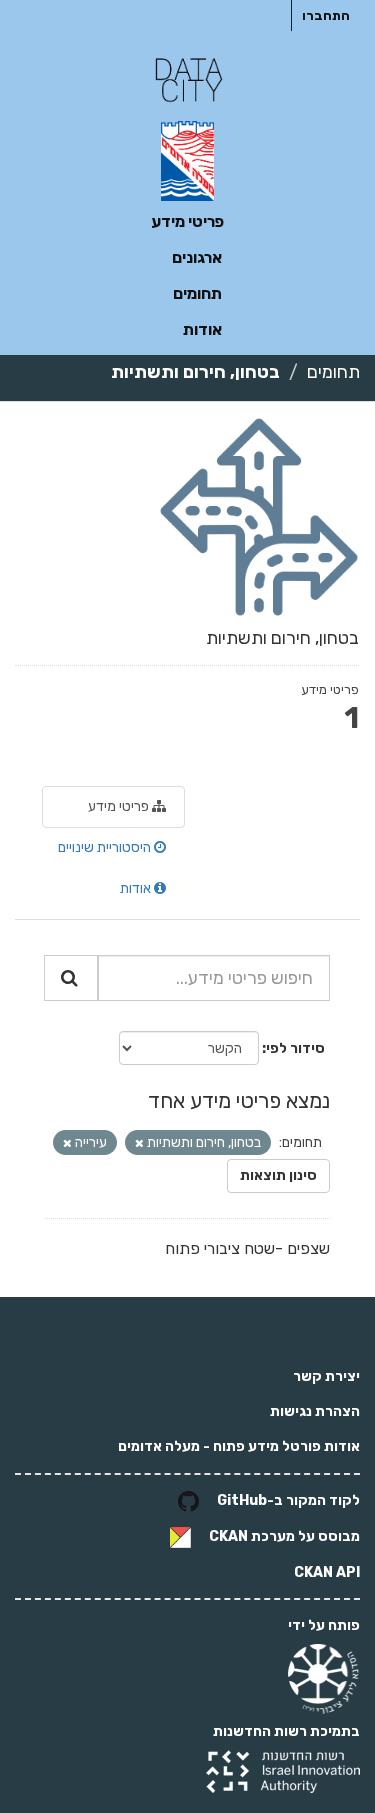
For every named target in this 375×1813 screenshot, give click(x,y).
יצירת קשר (326, 1376)
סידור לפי (295, 1048)
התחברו (326, 15)
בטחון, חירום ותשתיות (195, 372)
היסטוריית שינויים (106, 847)
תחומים (197, 293)
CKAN (228, 1536)
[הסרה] (139, 1143)
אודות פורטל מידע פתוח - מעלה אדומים (239, 1446)
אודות (202, 329)
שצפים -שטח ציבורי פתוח (247, 1248)
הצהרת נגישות (315, 1411)
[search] (71, 978)
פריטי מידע (187, 221)
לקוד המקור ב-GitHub (288, 1500)
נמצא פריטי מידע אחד (239, 1100)
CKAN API (327, 1572)
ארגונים (197, 257)
